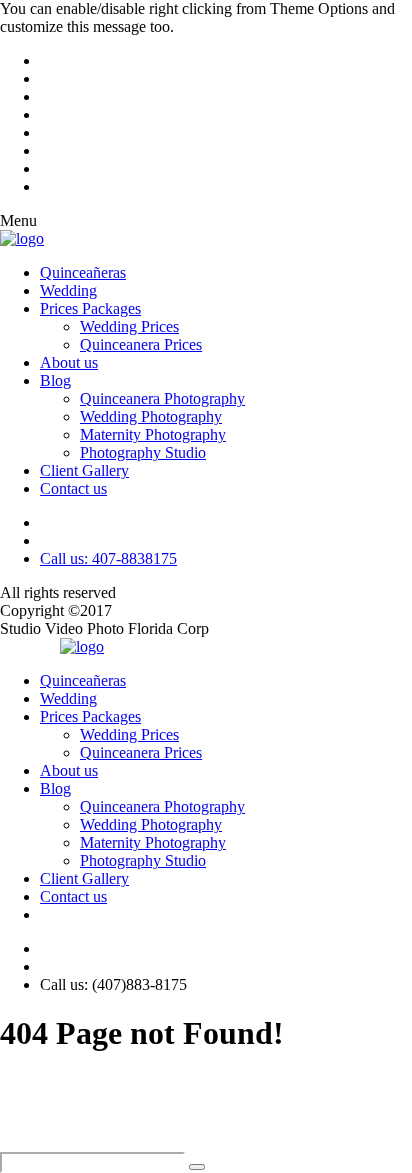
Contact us (73, 488)
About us (69, 362)
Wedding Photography (151, 416)
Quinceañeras (83, 272)
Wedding (68, 290)
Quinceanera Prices (141, 344)
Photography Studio (143, 452)
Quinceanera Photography (162, 398)
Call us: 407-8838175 (108, 558)
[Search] (197, 1167)
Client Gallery (84, 470)
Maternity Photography (153, 434)
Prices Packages (90, 308)
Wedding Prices (129, 326)
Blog (55, 380)
